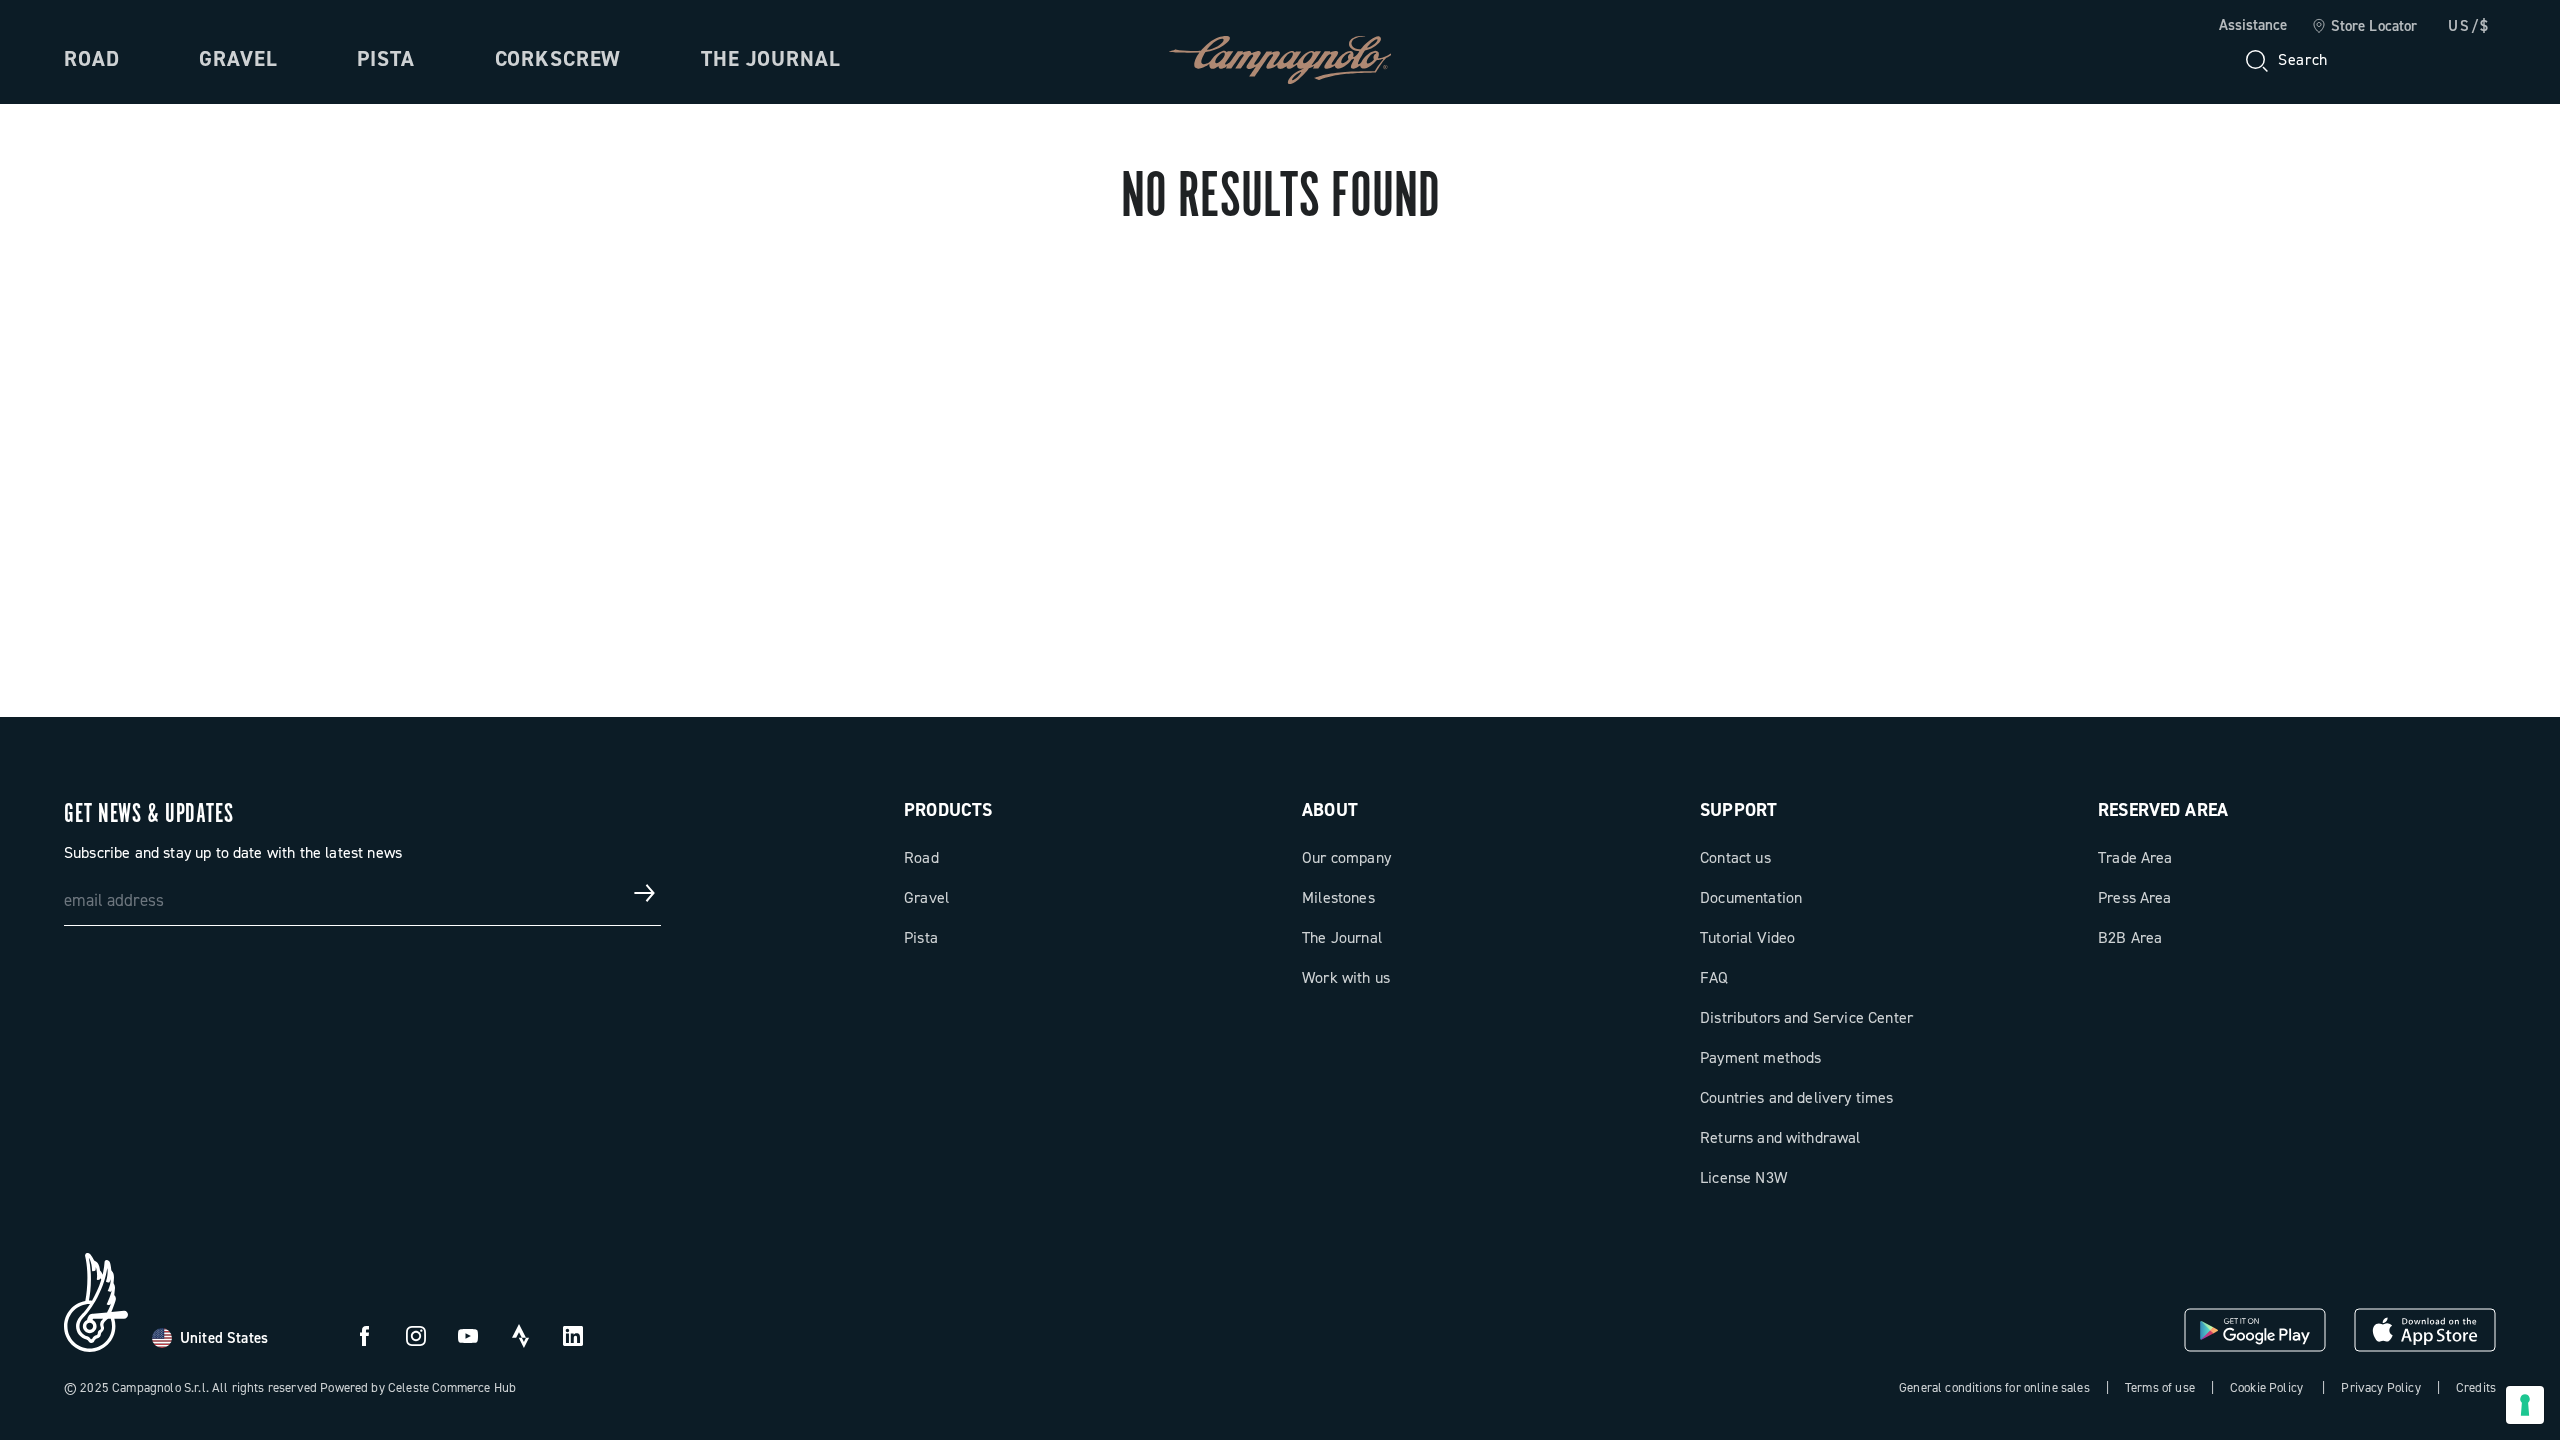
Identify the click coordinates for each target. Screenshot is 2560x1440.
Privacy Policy (2380, 1387)
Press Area (2135, 897)
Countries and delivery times (1796, 1097)
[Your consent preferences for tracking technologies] (2525, 1405)
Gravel (238, 59)
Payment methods (1760, 1057)
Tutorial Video (1747, 937)
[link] (2364, 27)
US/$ (2469, 26)
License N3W (1743, 1177)
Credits (2476, 1387)
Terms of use (2160, 1387)
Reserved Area (2163, 810)
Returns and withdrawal (1780, 1137)
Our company (1346, 857)
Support (1738, 810)
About (1330, 810)
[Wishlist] (2384, 60)
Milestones (1338, 897)
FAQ (1714, 977)
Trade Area (2135, 857)
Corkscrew (558, 59)
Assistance (2253, 25)
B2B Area (2130, 937)
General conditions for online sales (1994, 1387)
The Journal (770, 59)
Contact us (1735, 857)
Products (948, 810)
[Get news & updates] (645, 893)
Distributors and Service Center (1806, 1017)
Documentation (1751, 897)
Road (91, 59)
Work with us (1346, 977)
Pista (385, 59)
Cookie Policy (2266, 1387)
